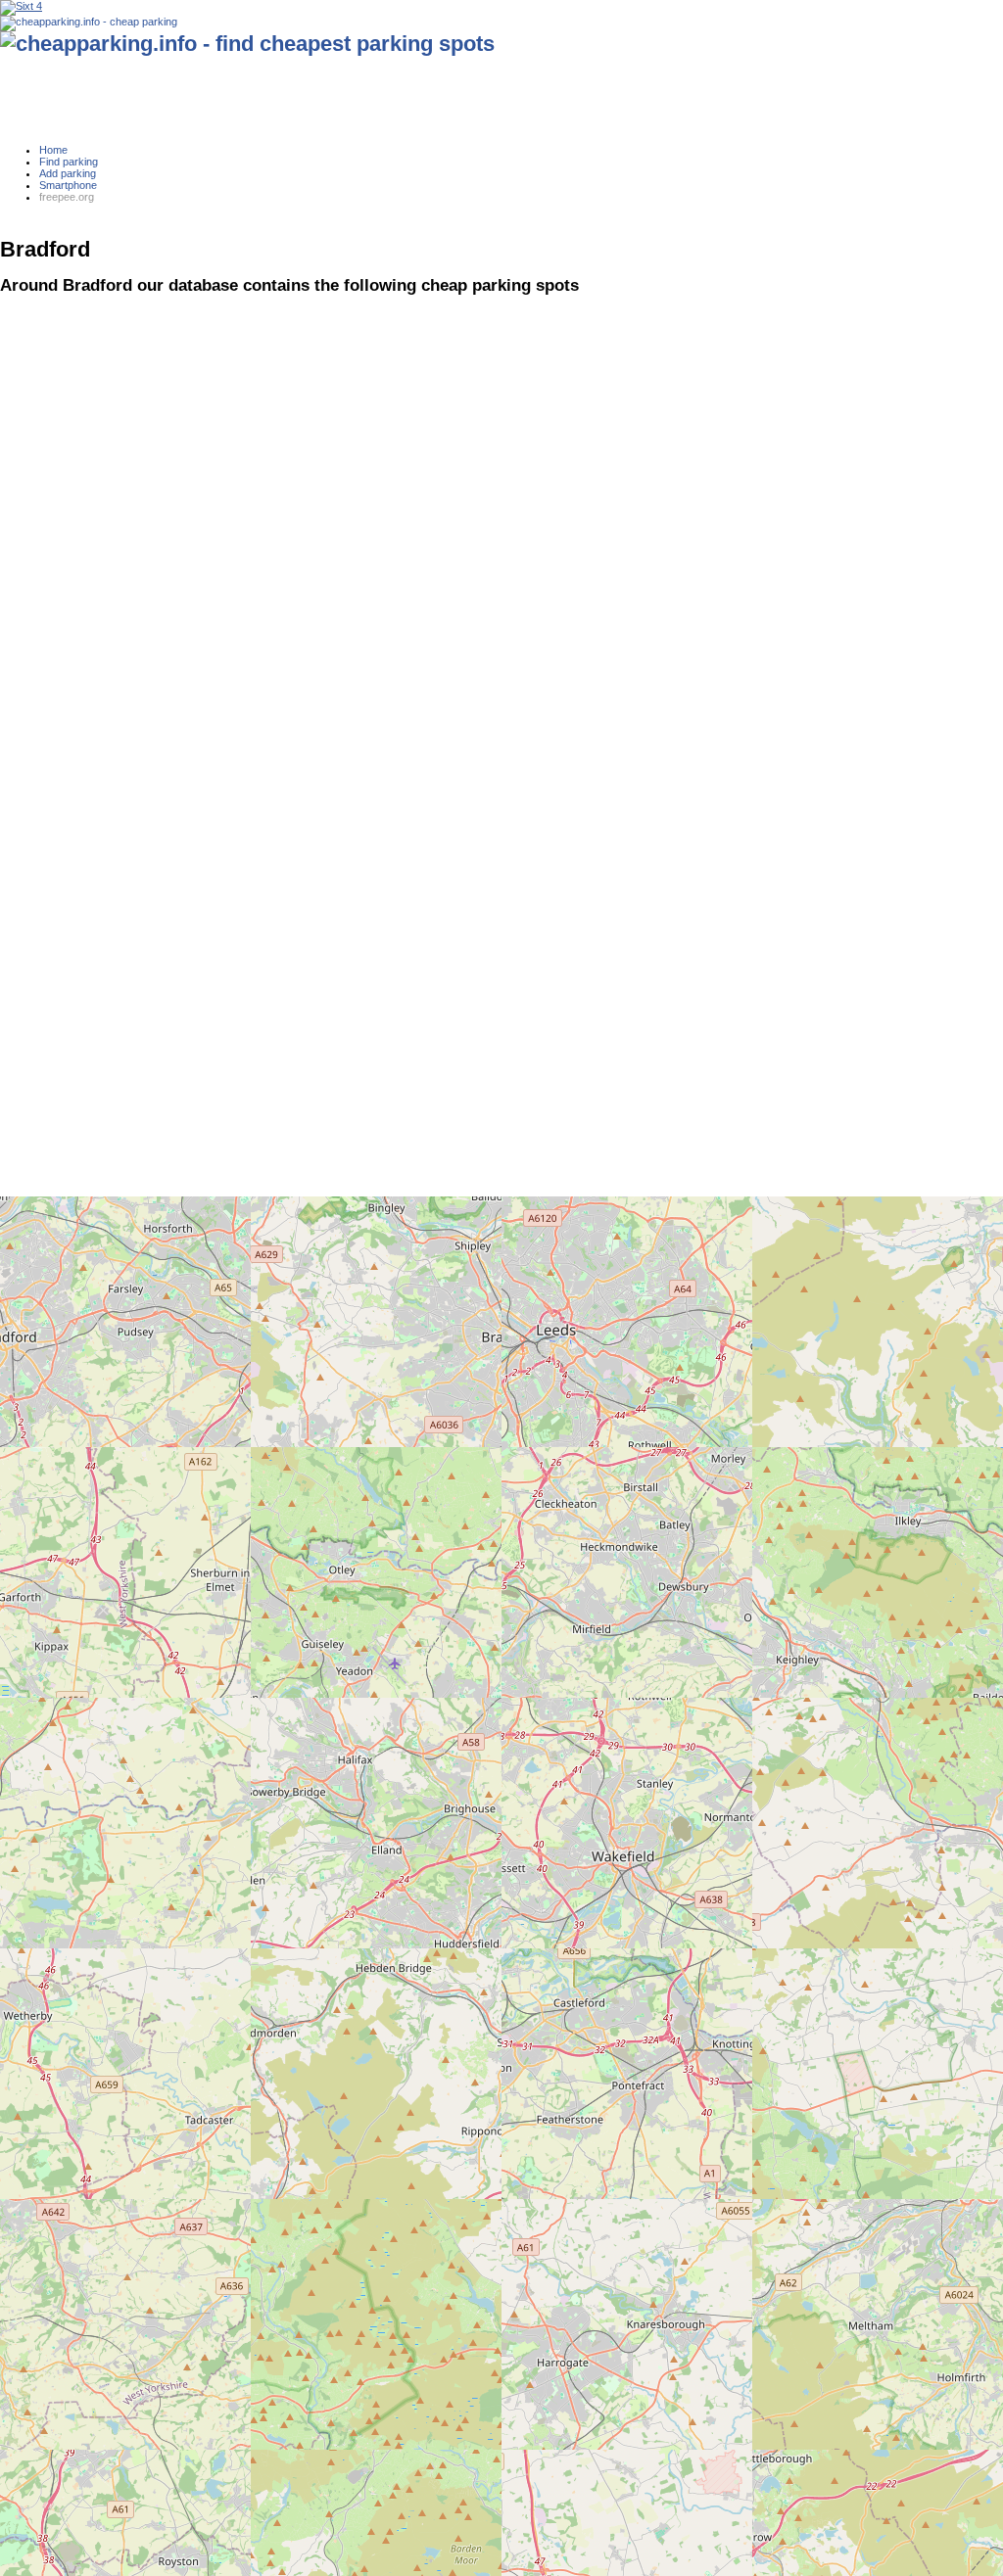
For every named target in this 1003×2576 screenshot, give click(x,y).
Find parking (69, 162)
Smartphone (68, 185)
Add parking (68, 173)
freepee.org (67, 197)
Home (53, 150)
